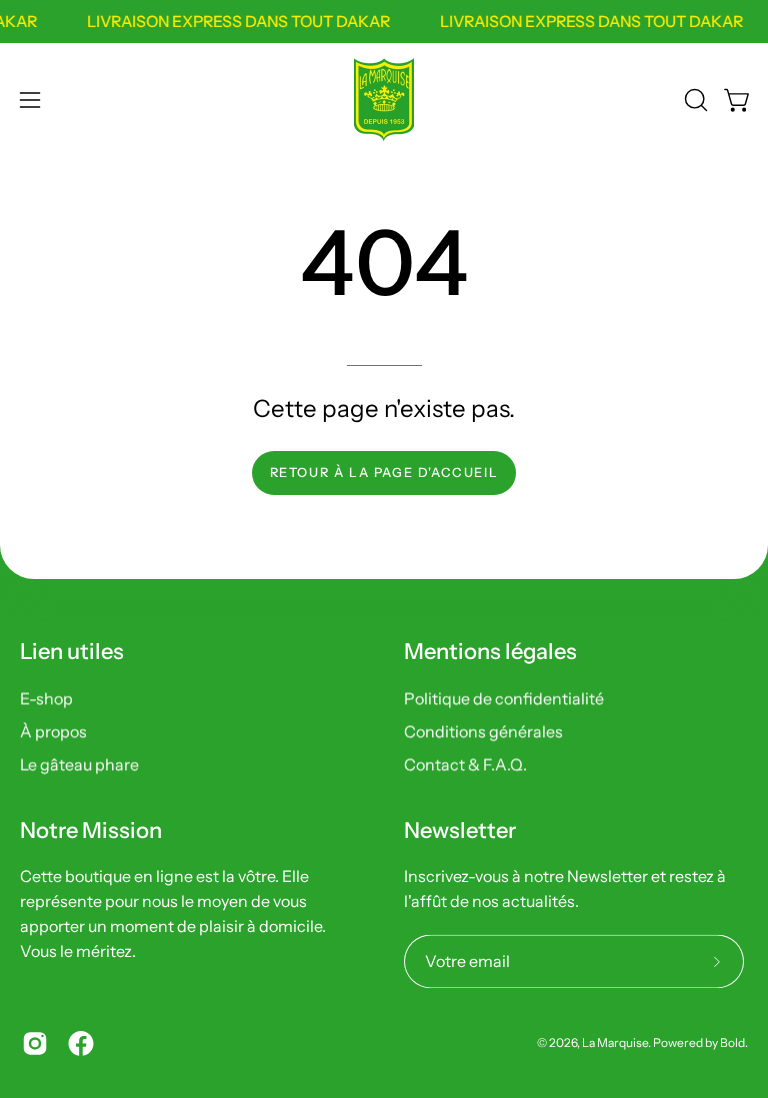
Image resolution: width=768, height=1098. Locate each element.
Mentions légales (490, 651)
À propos (53, 731)
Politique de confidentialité (504, 698)
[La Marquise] (384, 100)
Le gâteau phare (79, 764)
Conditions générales (483, 731)
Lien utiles (72, 651)
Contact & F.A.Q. (465, 764)
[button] (694, 100)
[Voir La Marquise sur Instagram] (35, 1043)
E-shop (46, 698)
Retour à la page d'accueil (384, 472)
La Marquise (615, 1042)
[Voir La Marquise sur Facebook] (81, 1043)
